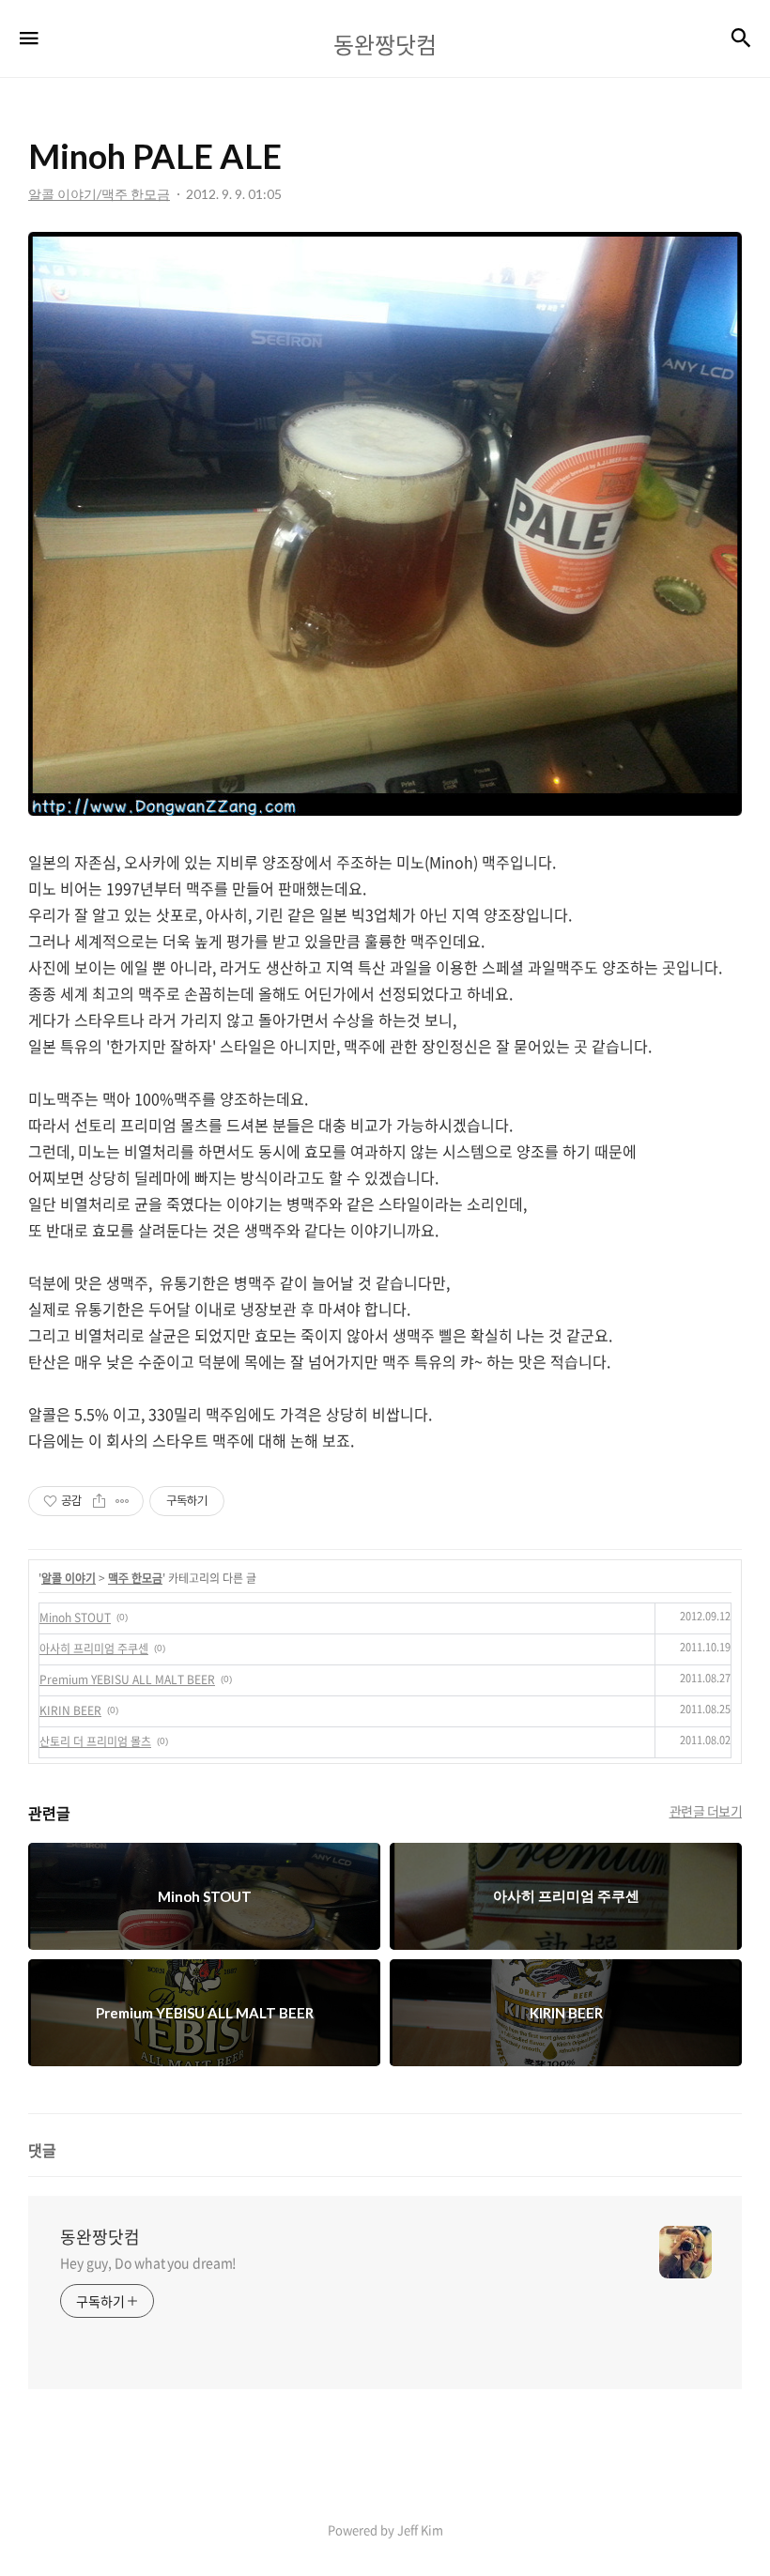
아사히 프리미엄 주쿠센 (94, 1648)
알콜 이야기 (69, 1578)
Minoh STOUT (75, 1618)
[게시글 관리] (123, 1501)
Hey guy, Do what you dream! (148, 2262)
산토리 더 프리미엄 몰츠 (95, 1741)
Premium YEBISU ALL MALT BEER (127, 1679)
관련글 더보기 (706, 1811)
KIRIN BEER (70, 1710)
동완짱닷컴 (100, 2237)
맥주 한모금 (135, 1578)
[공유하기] (99, 1501)
